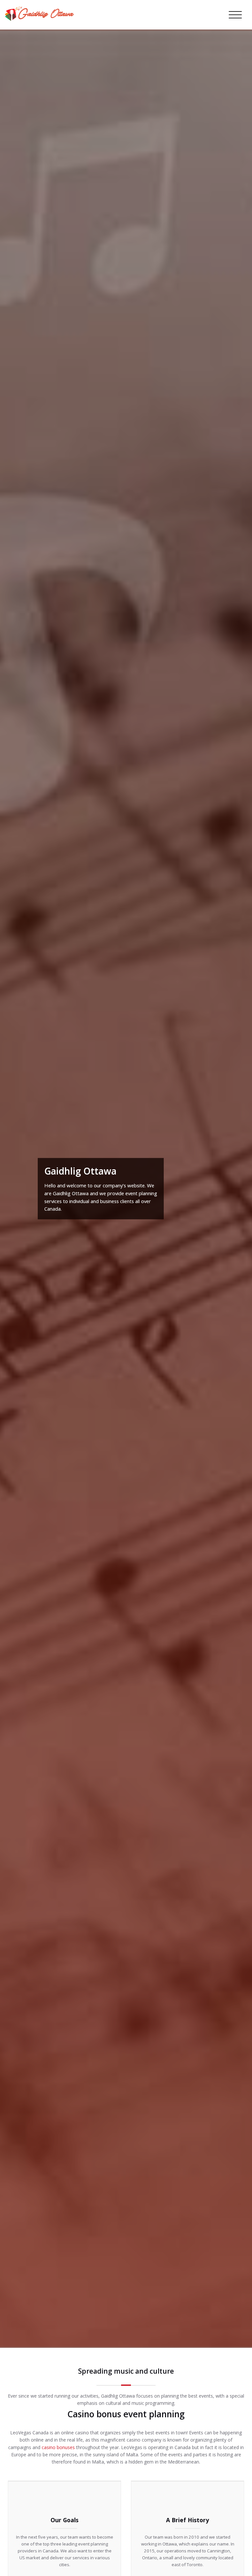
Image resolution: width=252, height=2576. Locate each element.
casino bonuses (58, 2447)
